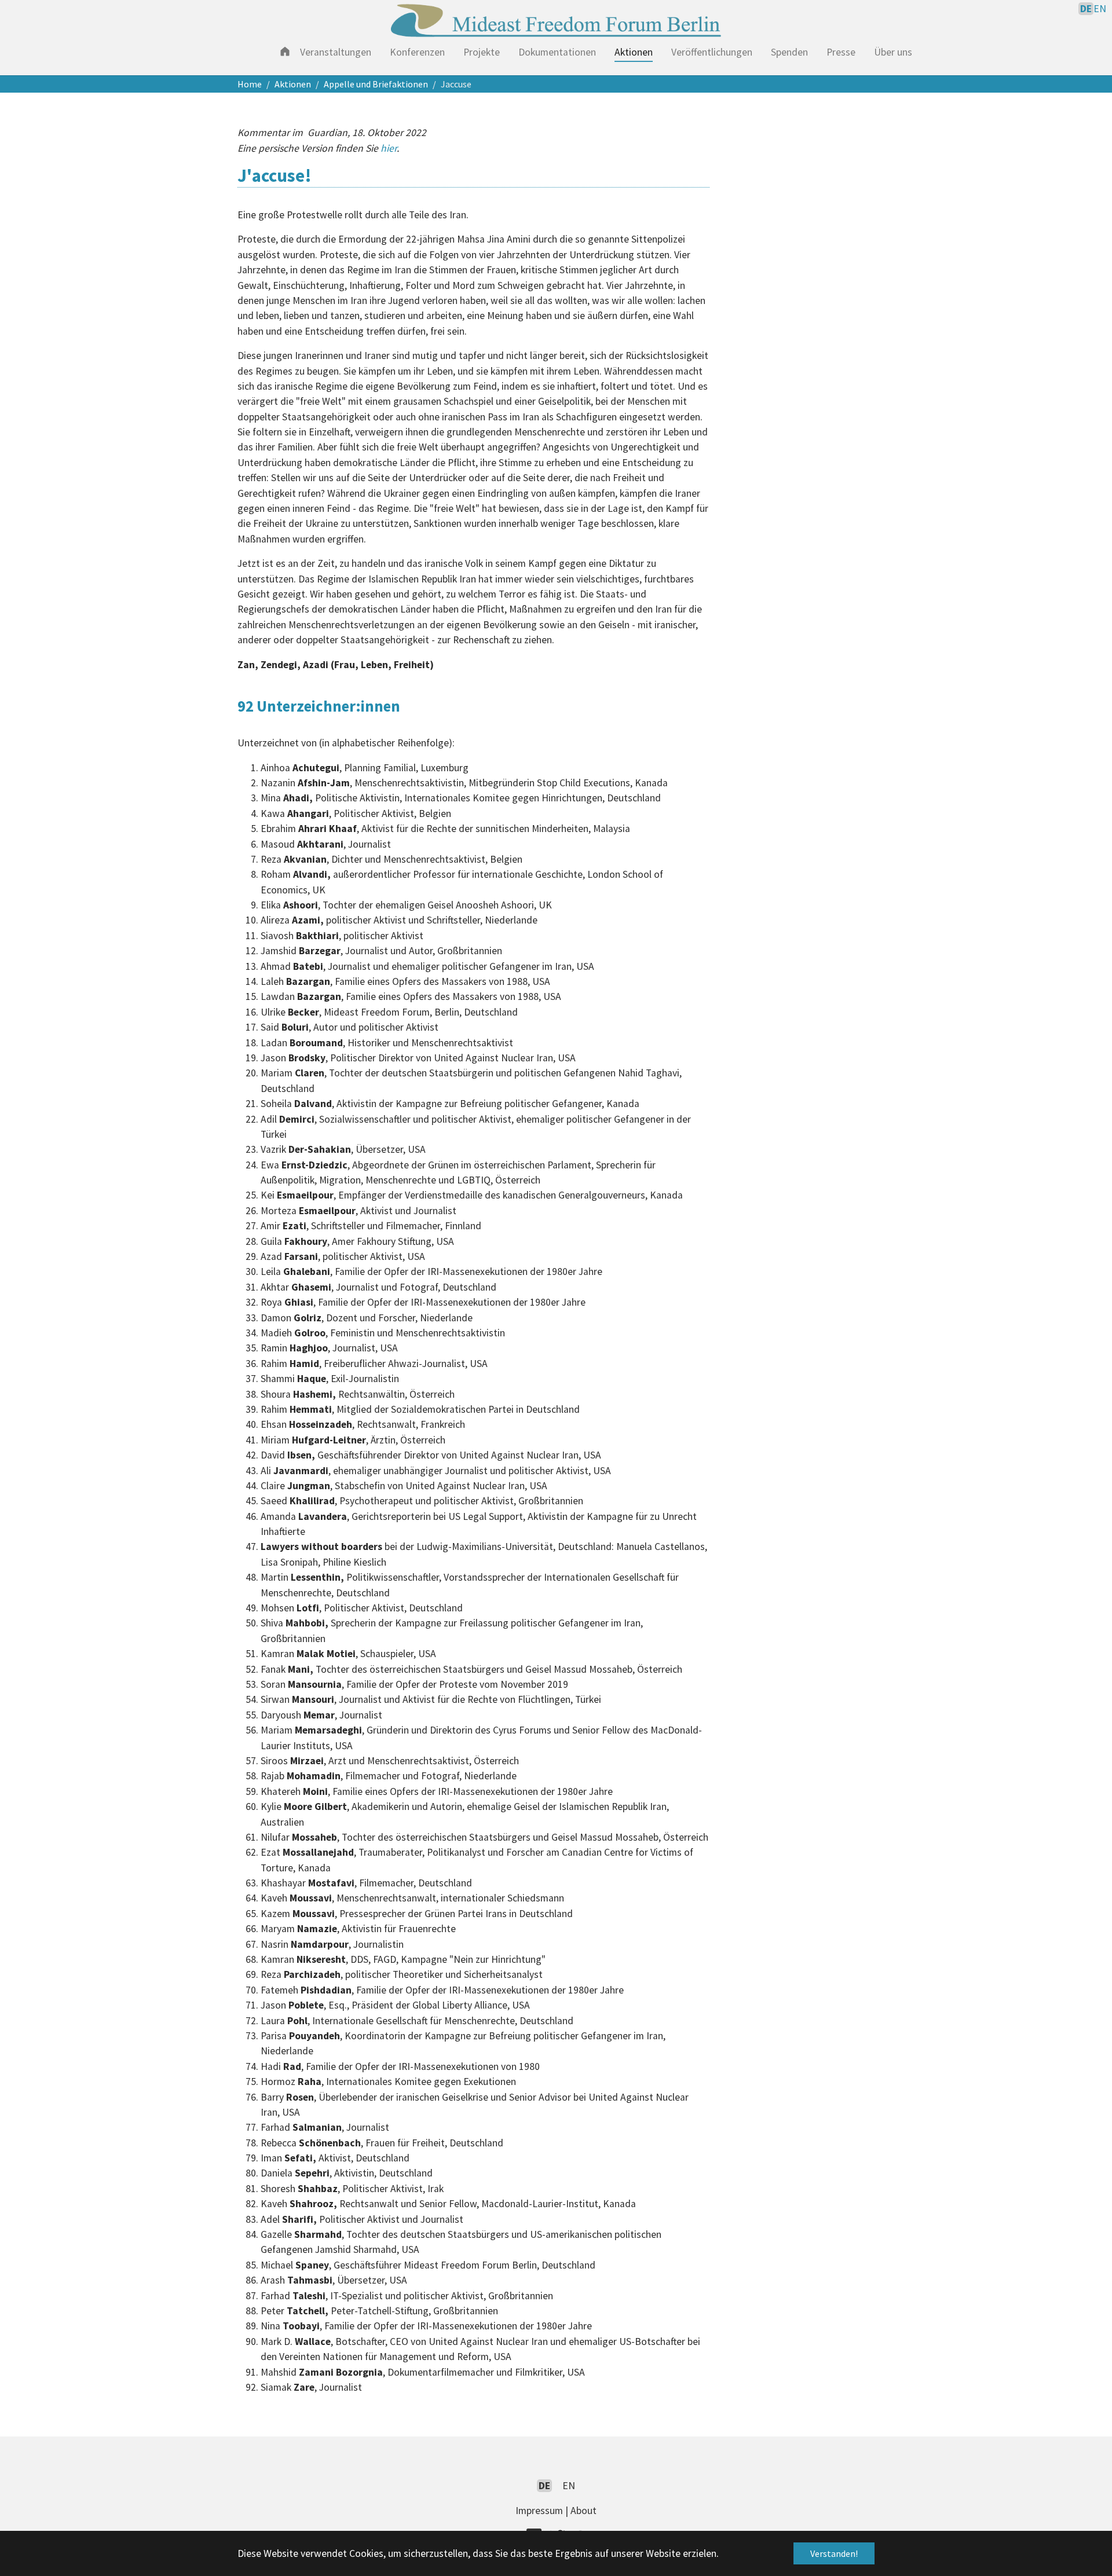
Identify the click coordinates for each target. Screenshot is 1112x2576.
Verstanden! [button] (834, 2553)
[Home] (285, 51)
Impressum (539, 2511)
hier (389, 148)
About (584, 2511)
